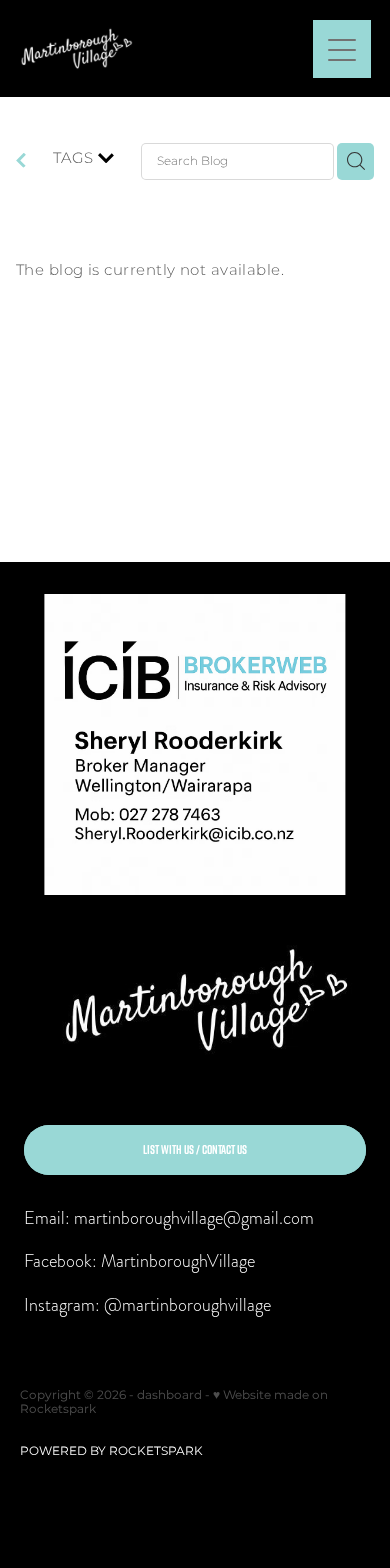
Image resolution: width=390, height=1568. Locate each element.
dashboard (169, 1395)
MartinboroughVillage (178, 1260)
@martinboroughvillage (187, 1304)
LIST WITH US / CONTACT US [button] (195, 1149)
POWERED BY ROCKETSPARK (111, 1451)
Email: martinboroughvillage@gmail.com (169, 1217)
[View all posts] (21, 163)
